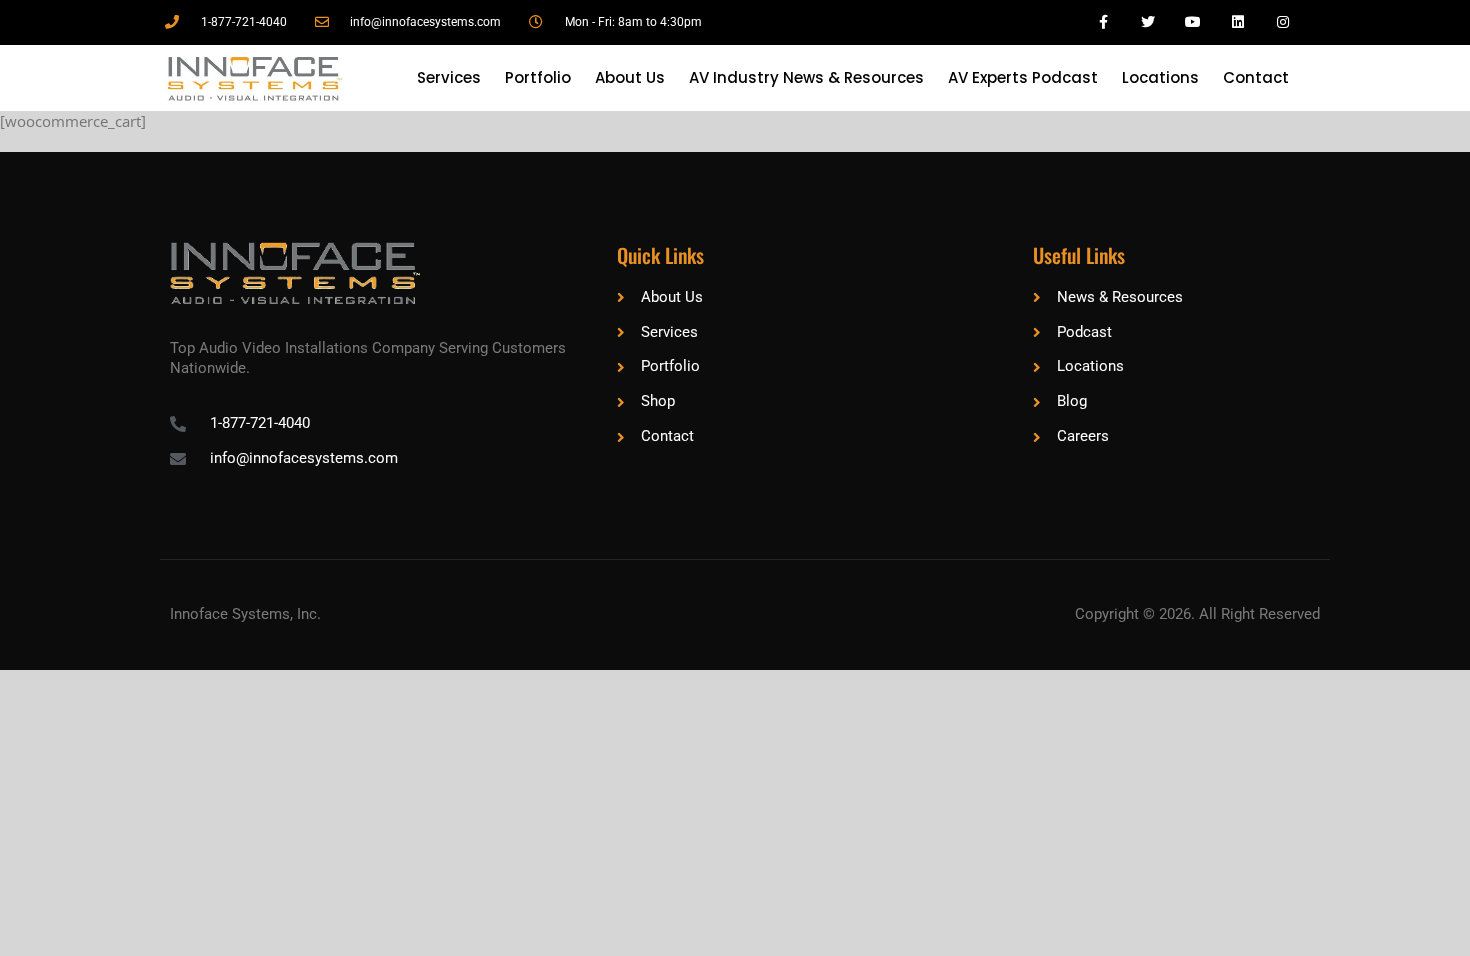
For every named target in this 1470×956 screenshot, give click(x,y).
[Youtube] (1193, 22)
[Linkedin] (1237, 22)
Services (449, 77)
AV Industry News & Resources (806, 77)
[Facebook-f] (1103, 22)
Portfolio (538, 77)
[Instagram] (1282, 22)
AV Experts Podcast (1023, 77)
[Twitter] (1148, 22)
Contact (1256, 77)
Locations (1160, 77)
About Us (630, 77)
